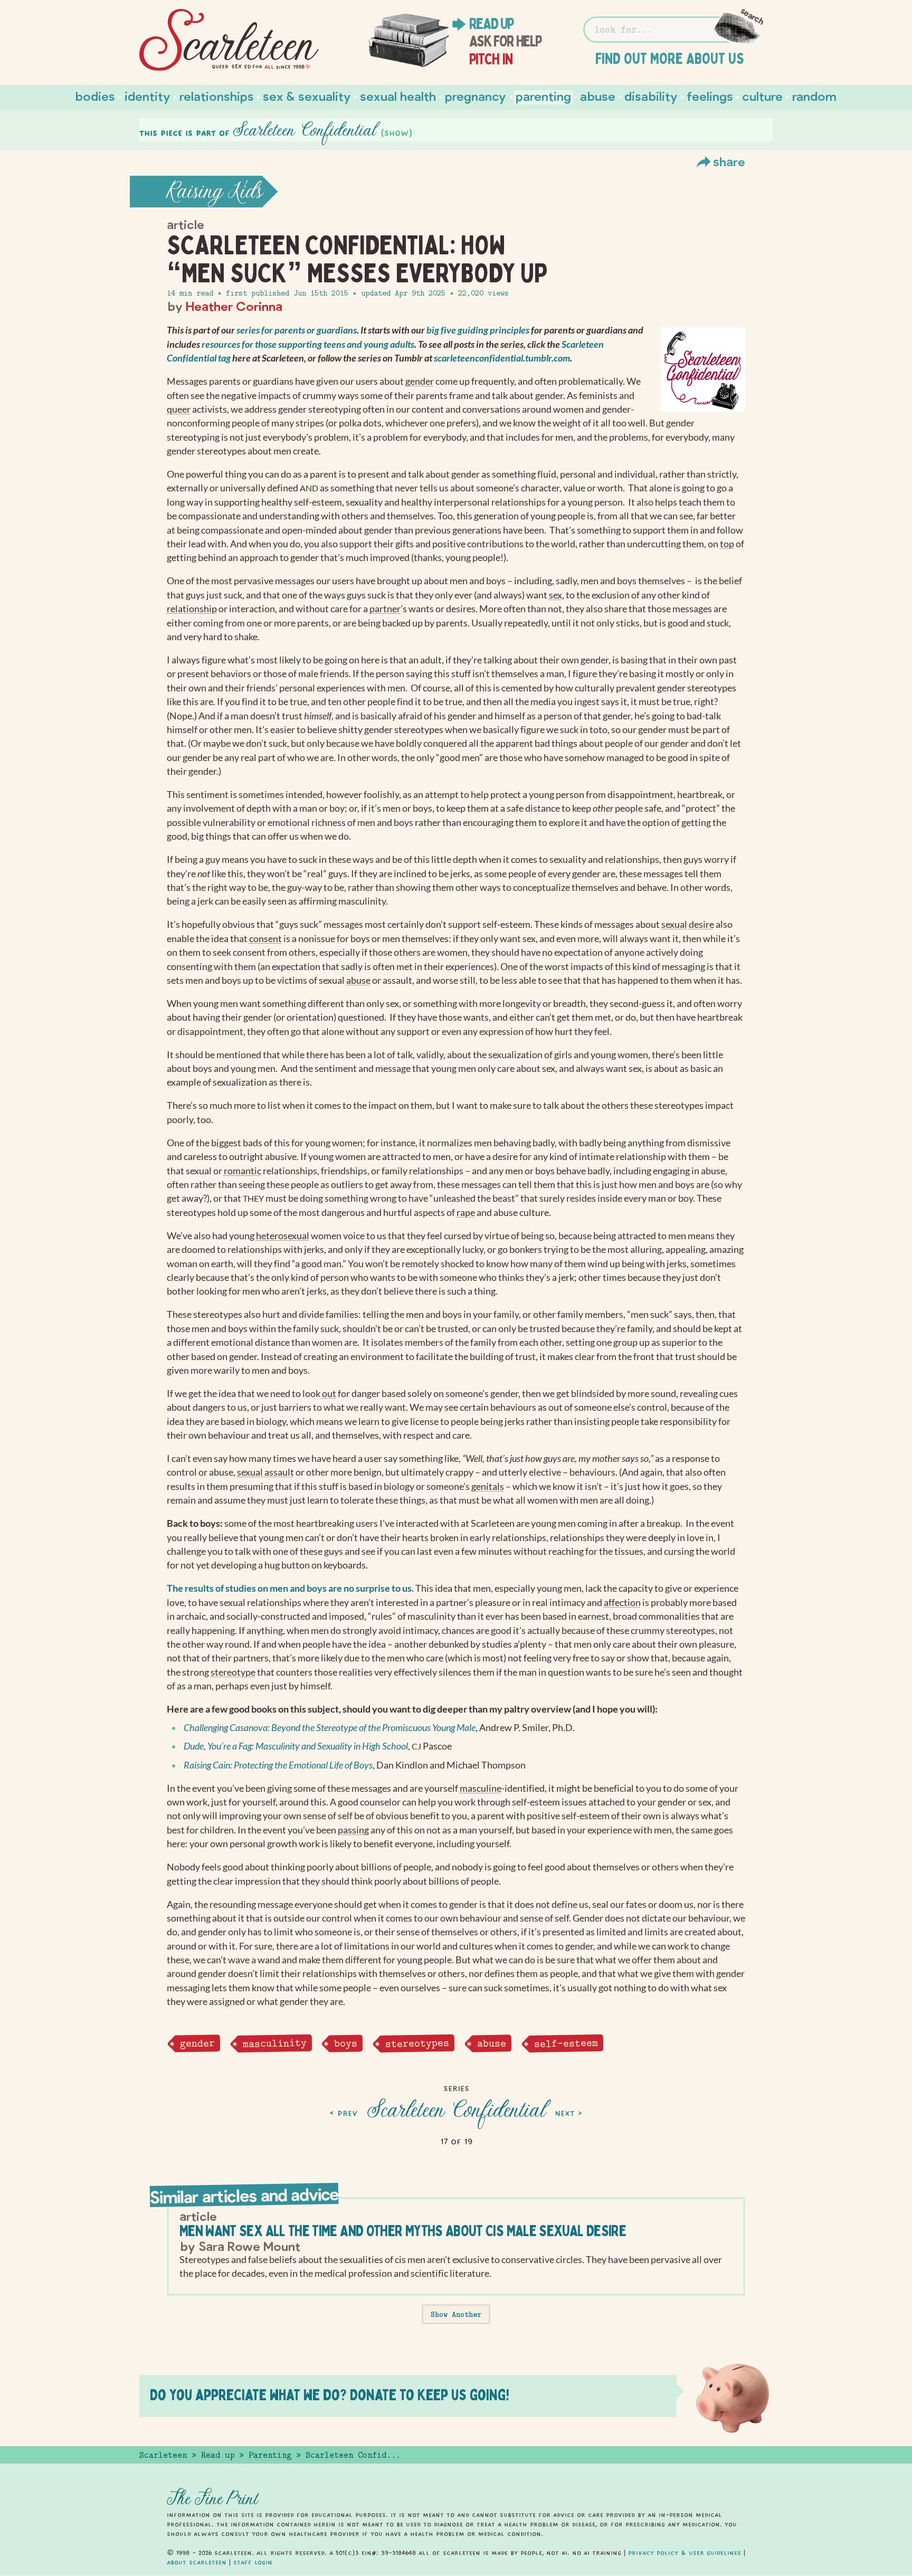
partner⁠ (385, 609)
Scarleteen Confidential (456, 2111)
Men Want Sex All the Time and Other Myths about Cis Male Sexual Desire (403, 2231)
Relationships (217, 96)
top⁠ (727, 544)
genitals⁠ (488, 1486)
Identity (148, 96)
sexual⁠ (674, 924)
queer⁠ (179, 409)
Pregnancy (476, 96)
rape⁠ (466, 1213)
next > (568, 2113)
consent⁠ (265, 939)
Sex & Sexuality (307, 96)
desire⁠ (701, 924)
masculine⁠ (481, 1788)
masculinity (274, 2043)
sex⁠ (555, 595)
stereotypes (417, 2043)
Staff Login (253, 2562)
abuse (491, 2043)
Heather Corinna (234, 306)
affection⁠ (622, 1603)
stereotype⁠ (233, 1672)
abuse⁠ (358, 980)
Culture (762, 96)
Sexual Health (398, 96)
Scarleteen (163, 2455)
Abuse (598, 96)
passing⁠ (353, 1830)
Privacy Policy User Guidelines (685, 2553)
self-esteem (566, 2043)
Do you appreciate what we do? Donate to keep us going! (330, 2395)
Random (814, 96)
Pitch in (491, 59)
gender (197, 2043)
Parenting (543, 96)
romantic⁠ (243, 1171)
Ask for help (505, 41)
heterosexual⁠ (283, 1236)
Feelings (710, 96)
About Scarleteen (197, 2562)
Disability (651, 96)
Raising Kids (215, 192)
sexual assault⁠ (265, 1472)
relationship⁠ (192, 609)
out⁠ (329, 1394)
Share (729, 161)
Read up (491, 24)
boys (346, 2043)
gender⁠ (420, 381)
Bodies (95, 96)
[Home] (229, 40)
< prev (344, 2113)
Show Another (456, 2314)
